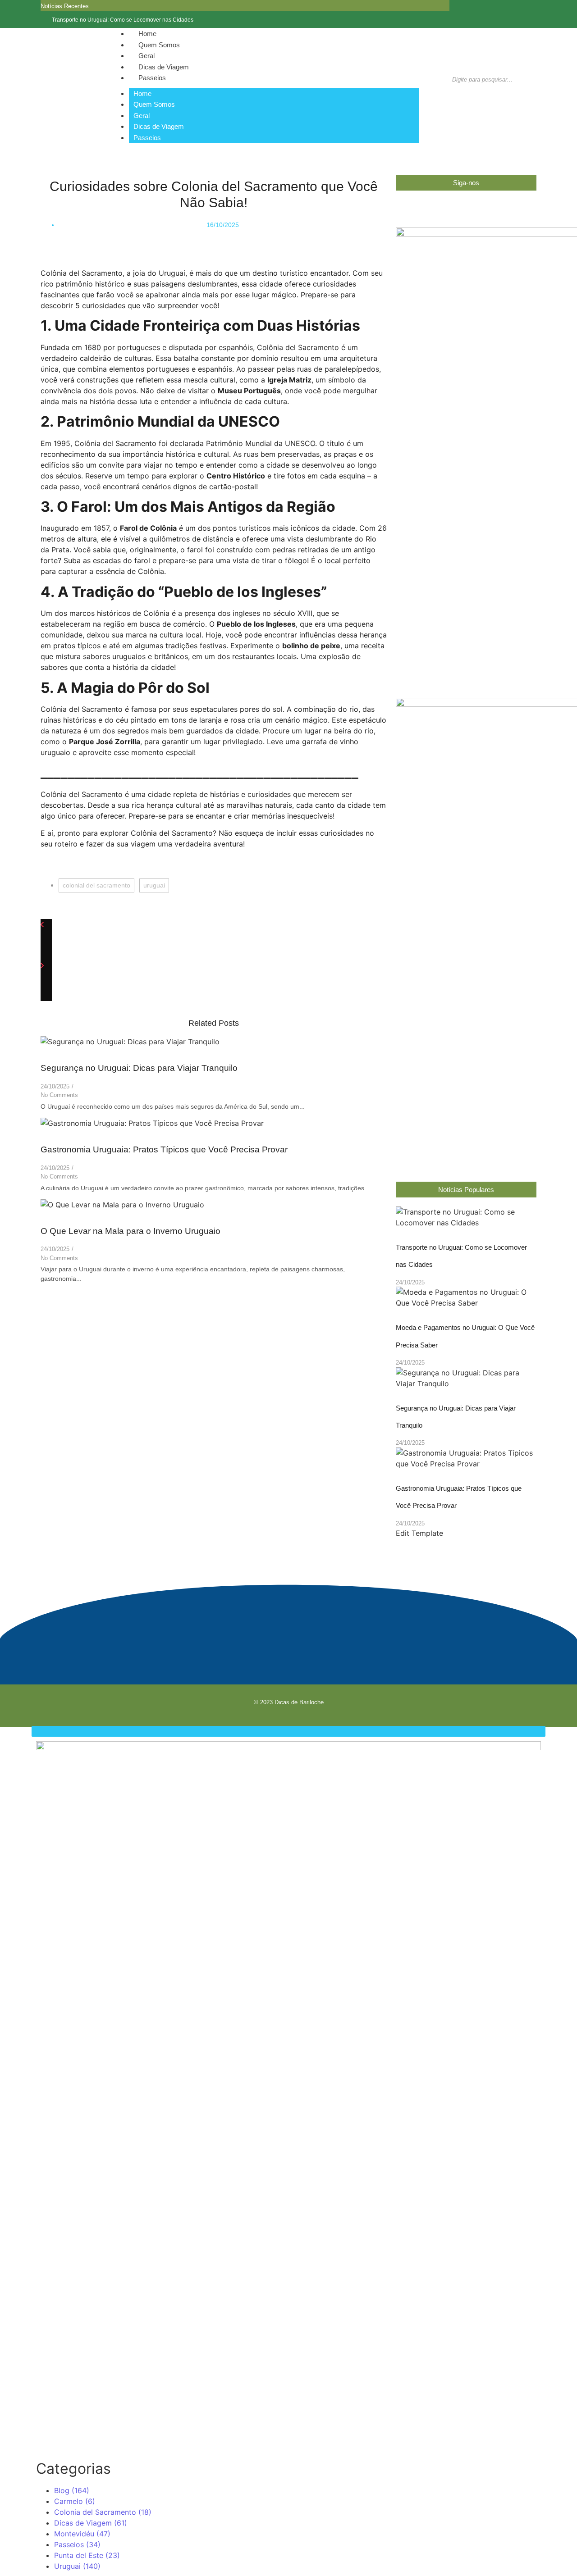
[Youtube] (306, 1644)
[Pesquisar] (457, 94)
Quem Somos (154, 104)
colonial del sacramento (96, 885)
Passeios (152, 78)
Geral (142, 116)
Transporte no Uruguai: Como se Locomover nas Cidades (123, 20)
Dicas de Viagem (159, 126)
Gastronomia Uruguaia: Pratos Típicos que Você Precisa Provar (164, 1149)
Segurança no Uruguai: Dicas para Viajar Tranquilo (139, 1068)
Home (142, 93)
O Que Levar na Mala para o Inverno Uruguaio (131, 1231)
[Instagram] (534, 14)
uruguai (154, 885)
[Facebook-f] (521, 14)
